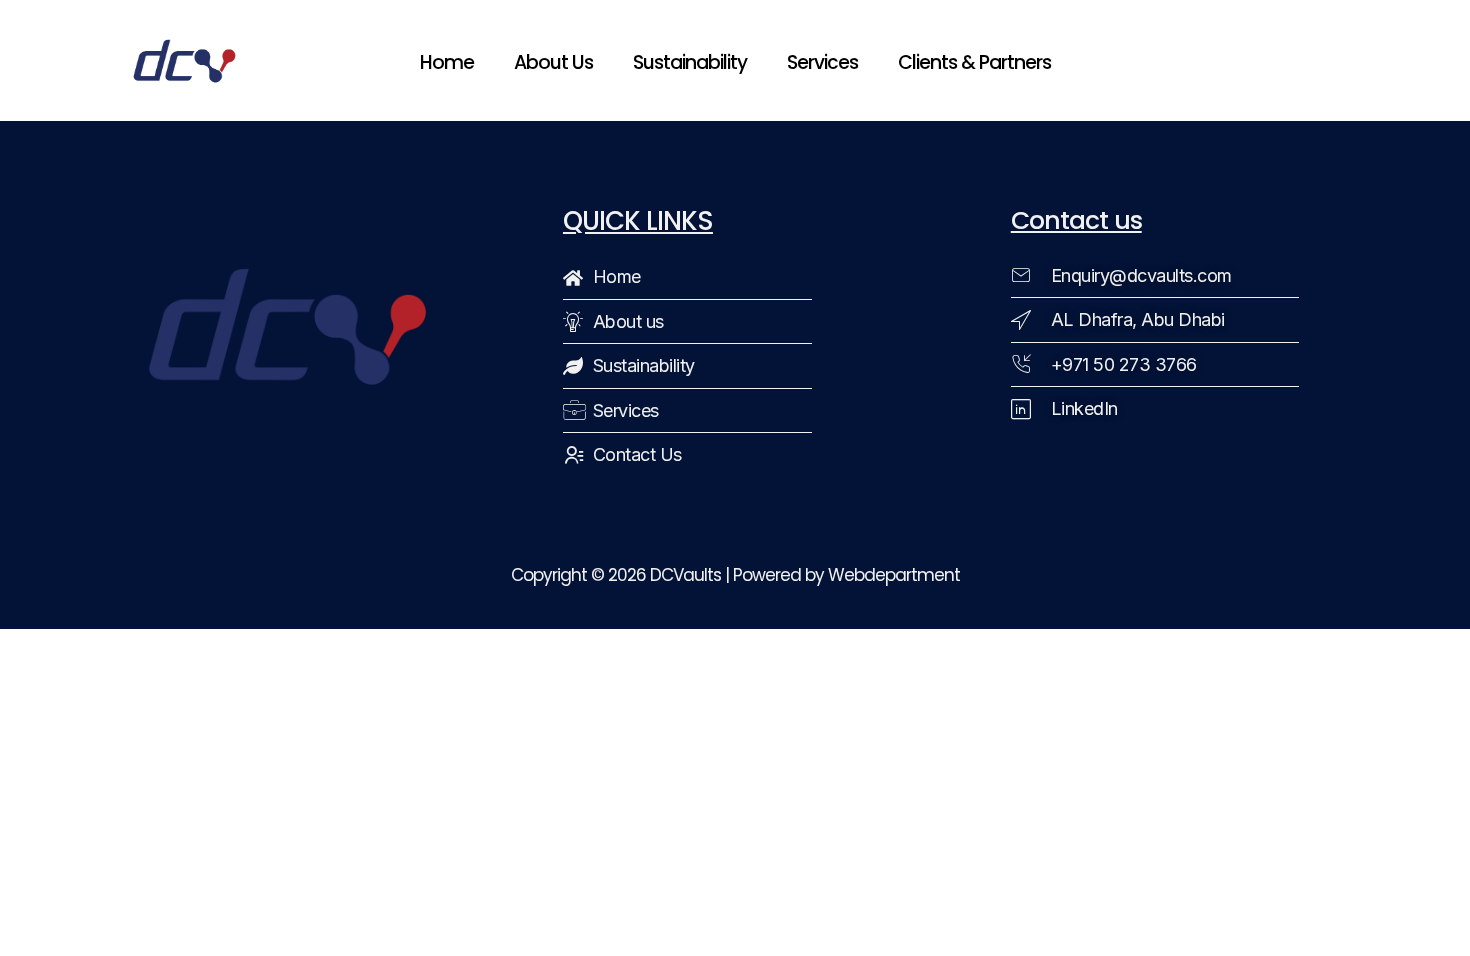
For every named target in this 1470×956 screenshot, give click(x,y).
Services (822, 62)
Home (447, 62)
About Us (553, 62)
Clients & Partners (974, 62)
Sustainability (690, 62)
